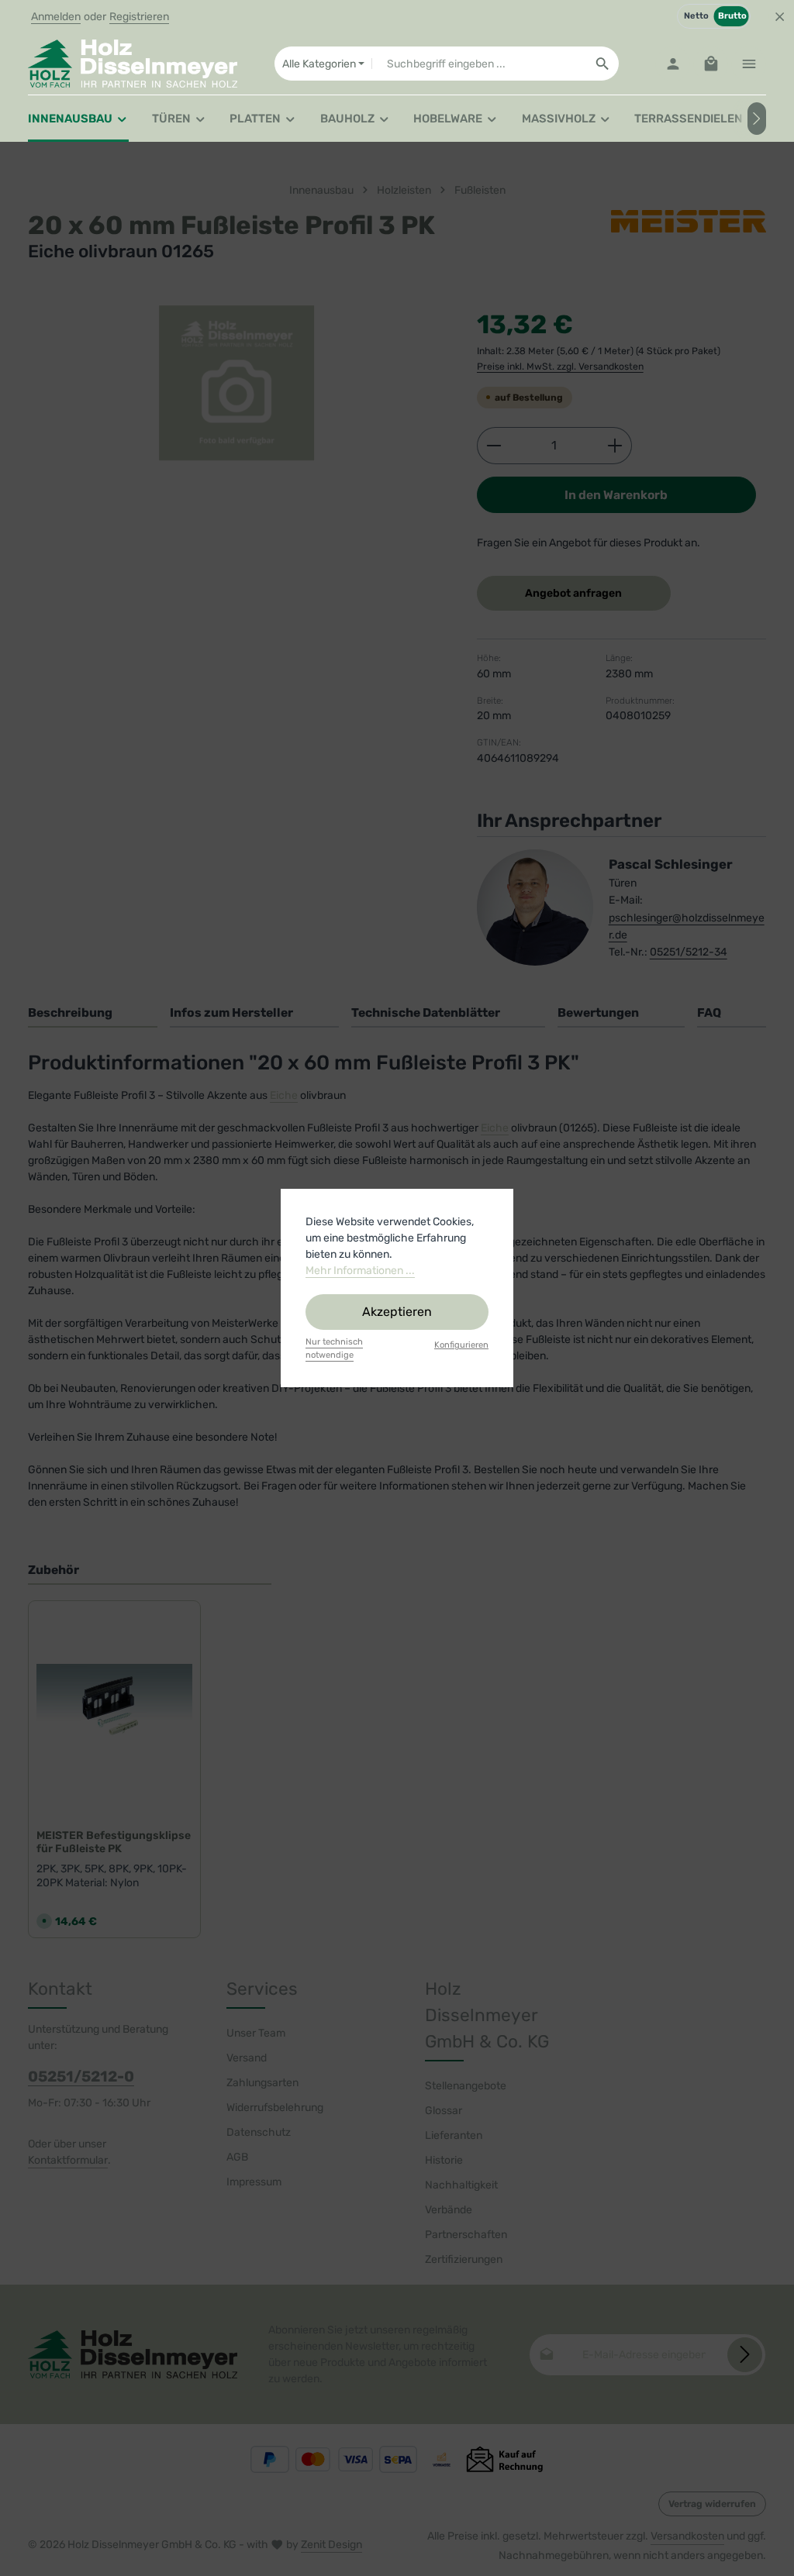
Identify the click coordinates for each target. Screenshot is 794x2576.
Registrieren (139, 17)
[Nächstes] (757, 119)
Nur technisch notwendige (334, 1348)
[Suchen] (603, 64)
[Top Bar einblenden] (749, 64)
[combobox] (479, 64)
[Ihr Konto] (673, 64)
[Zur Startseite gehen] (133, 64)
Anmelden (56, 17)
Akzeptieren (397, 1312)
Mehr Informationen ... (360, 1271)
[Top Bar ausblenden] (780, 17)
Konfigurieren (461, 1345)
